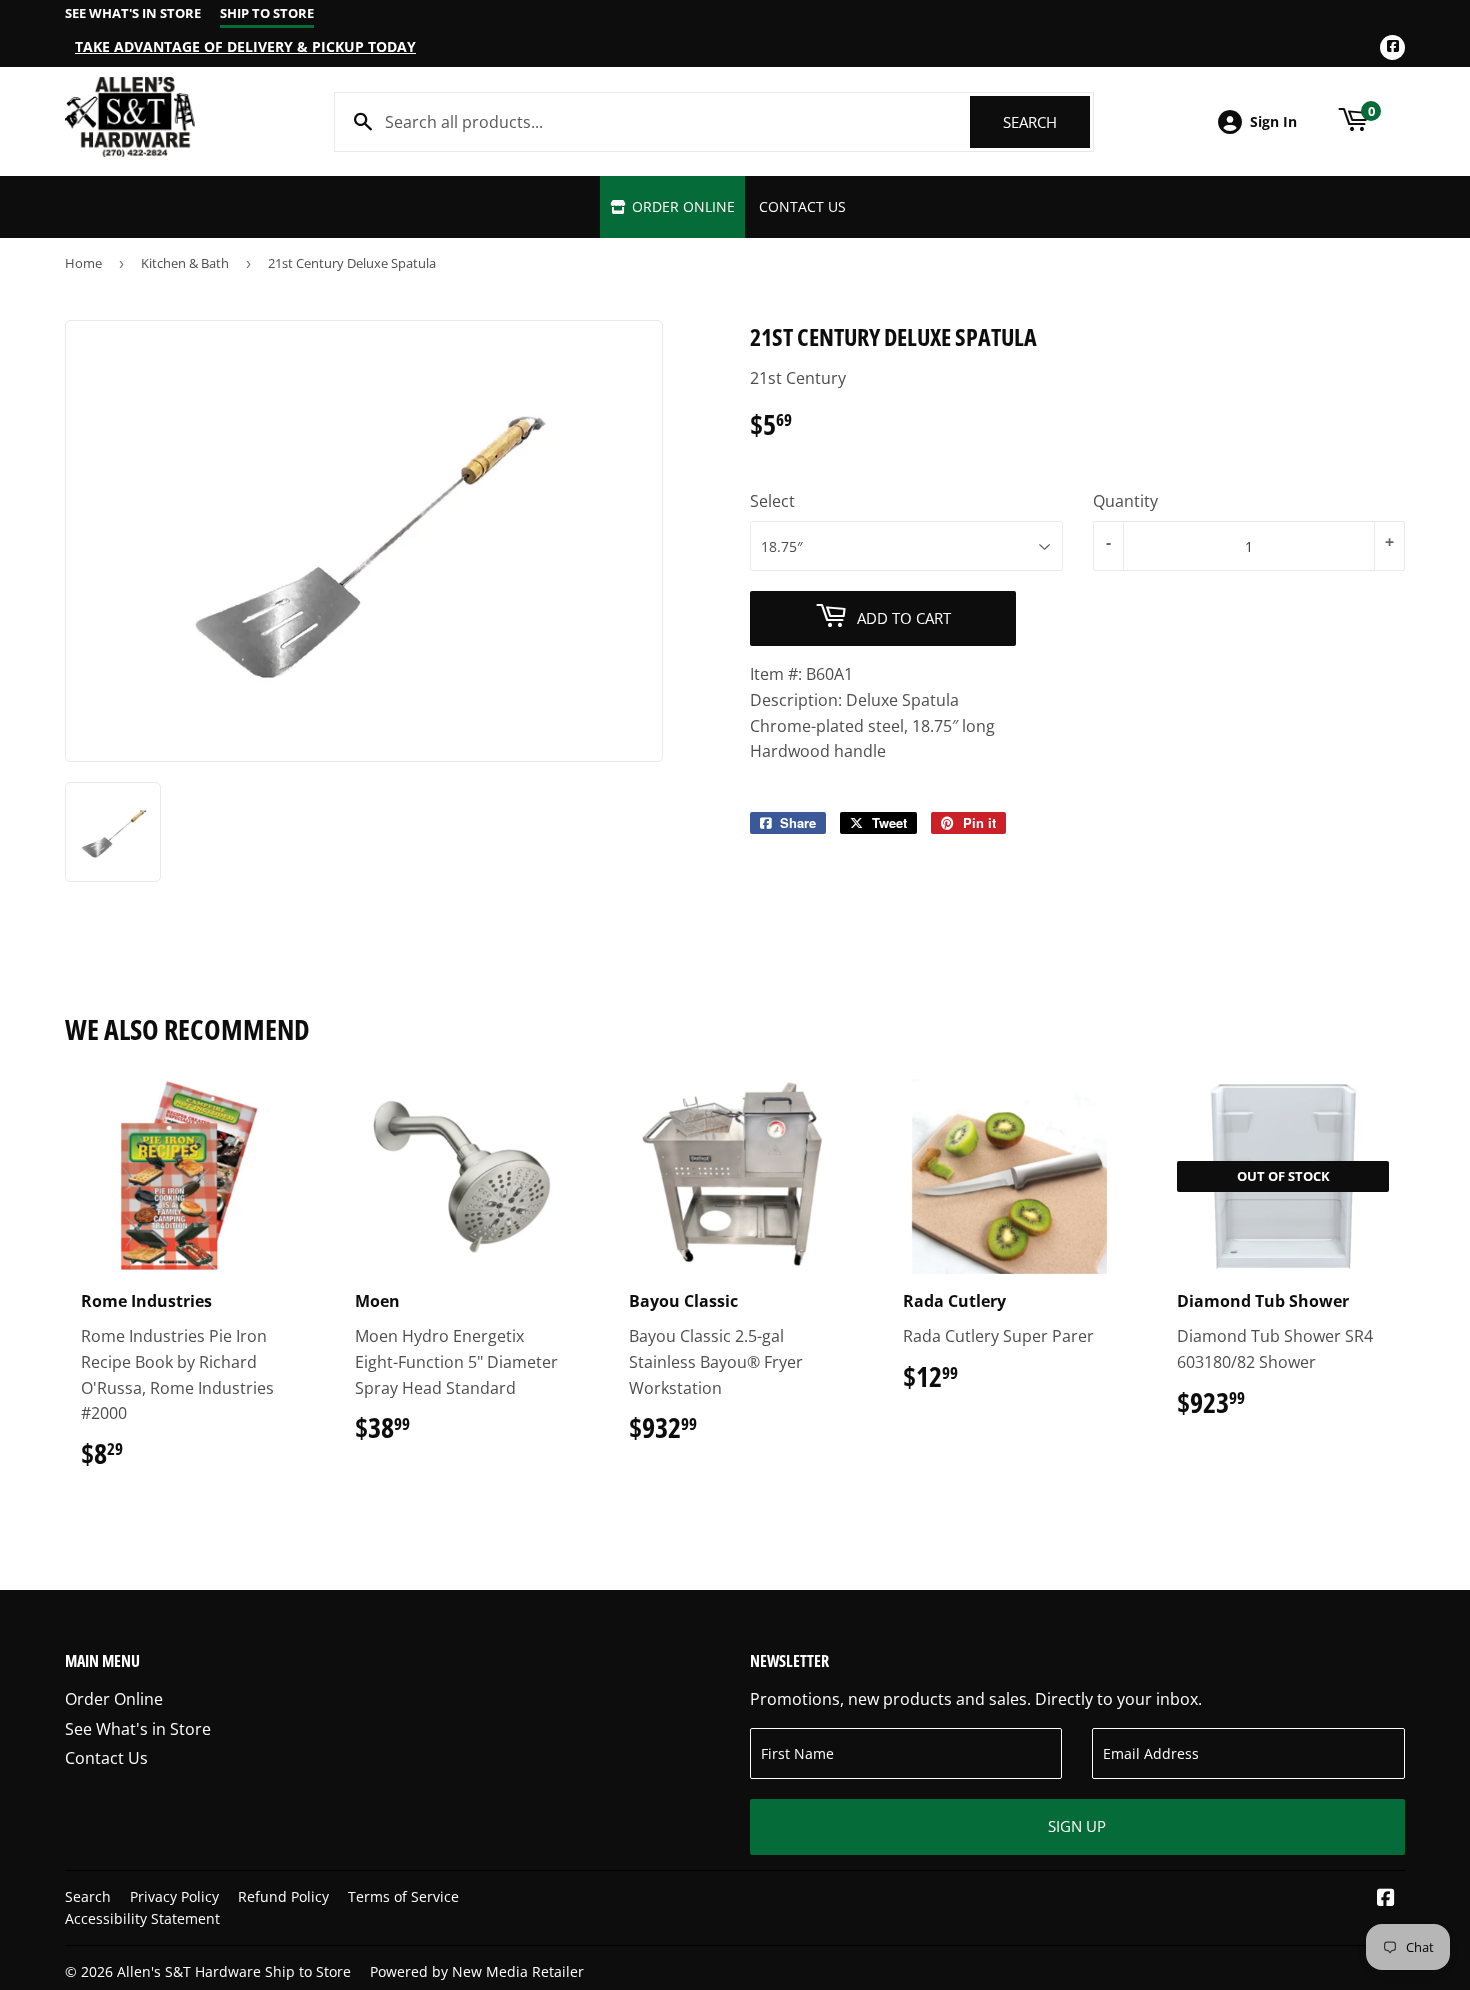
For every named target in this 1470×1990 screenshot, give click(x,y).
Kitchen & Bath (185, 263)
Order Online (681, 206)
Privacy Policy (174, 1896)
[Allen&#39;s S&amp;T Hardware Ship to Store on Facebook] (1386, 1899)
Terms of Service (403, 1896)
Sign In (1273, 121)
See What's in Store (138, 1729)
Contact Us (802, 206)
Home (83, 263)
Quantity (1125, 501)
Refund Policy (283, 1896)
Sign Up (1077, 1826)
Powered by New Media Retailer (477, 1971)
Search (1046, 122)
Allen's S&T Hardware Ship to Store (234, 1971)
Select (772, 501)
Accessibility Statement (142, 1918)
